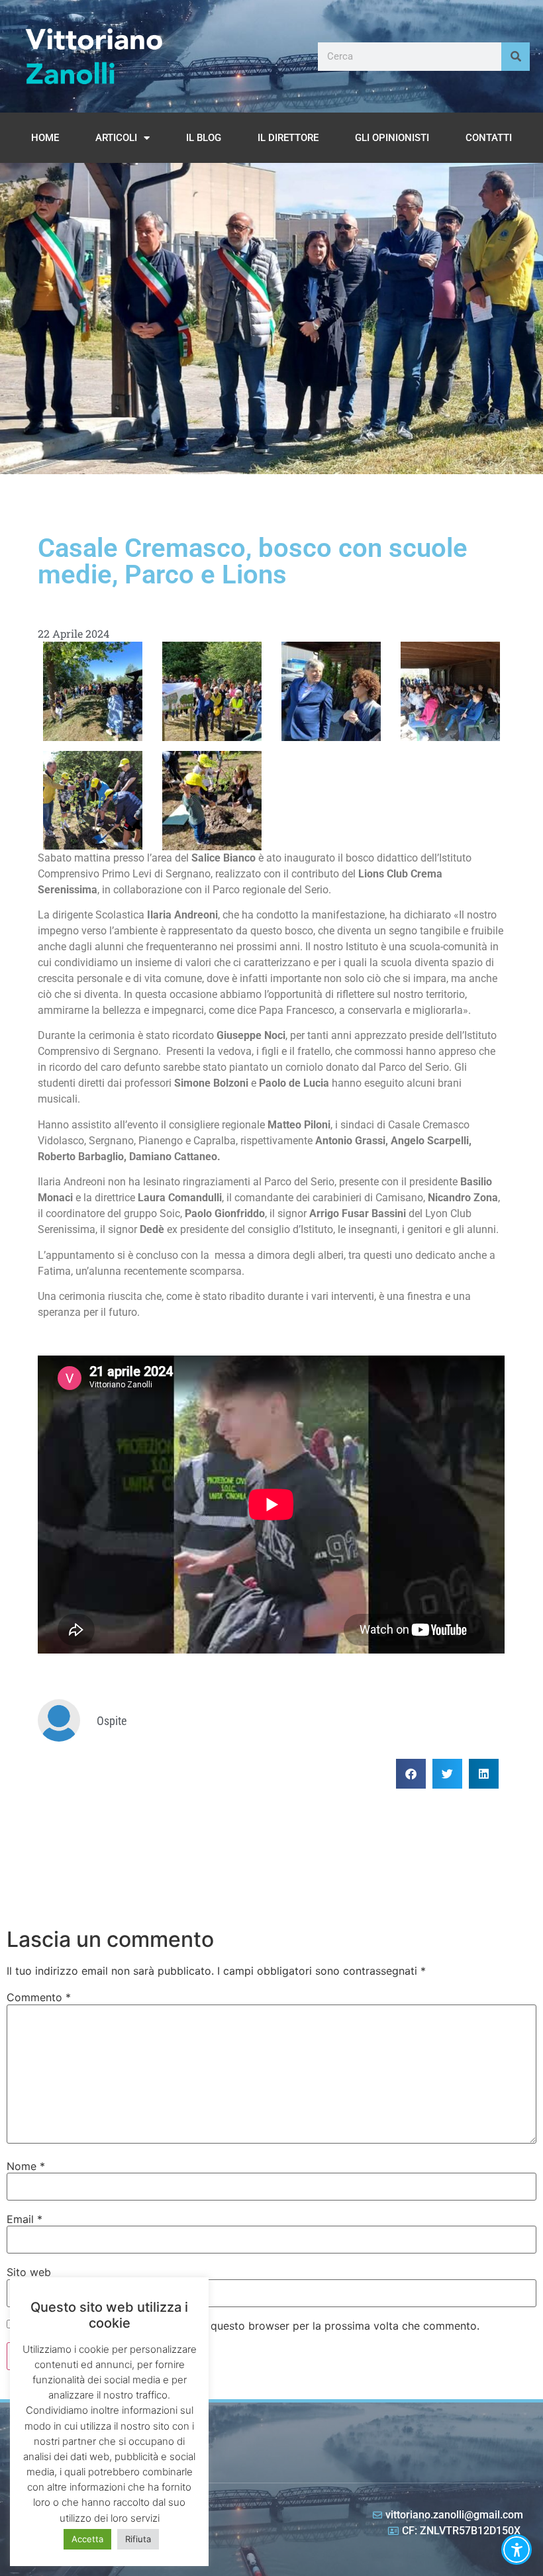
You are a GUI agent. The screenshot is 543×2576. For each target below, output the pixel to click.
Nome (26, 2166)
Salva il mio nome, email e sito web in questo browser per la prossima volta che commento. (249, 2326)
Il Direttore (288, 138)
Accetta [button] (87, 2539)
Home (45, 138)
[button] (411, 1774)
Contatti (489, 138)
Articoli (116, 138)
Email (25, 2219)
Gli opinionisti (392, 138)
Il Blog (204, 138)
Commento (39, 1997)
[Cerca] (516, 57)
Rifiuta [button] (138, 2539)
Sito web (29, 2272)
